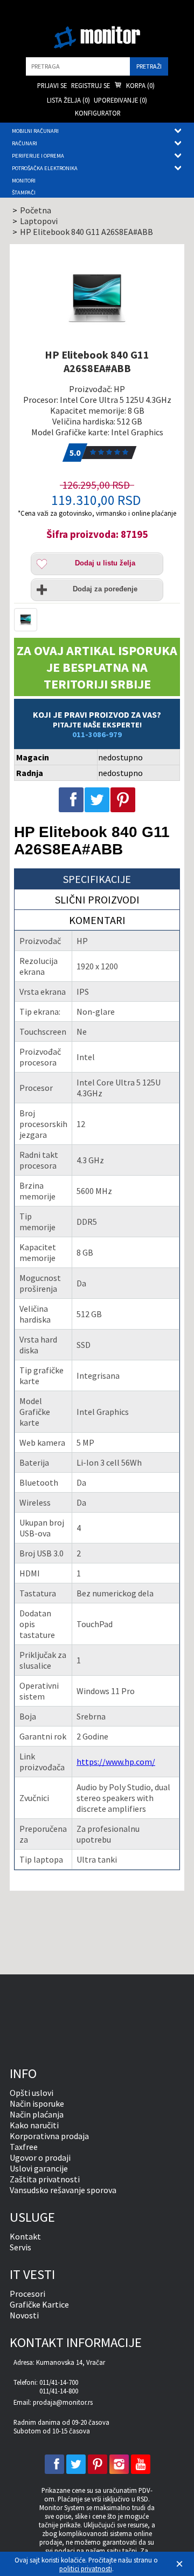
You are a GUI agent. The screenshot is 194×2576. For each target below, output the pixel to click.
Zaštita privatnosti (45, 2179)
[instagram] (119, 2464)
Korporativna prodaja (49, 2136)
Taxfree (24, 2147)
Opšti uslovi (32, 2093)
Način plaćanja (37, 2114)
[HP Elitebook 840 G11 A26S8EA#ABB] (97, 298)
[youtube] (141, 2464)
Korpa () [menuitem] (140, 85)
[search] (78, 66)
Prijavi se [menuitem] (52, 85)
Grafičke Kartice (39, 2304)
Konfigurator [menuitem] (98, 113)
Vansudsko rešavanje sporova (63, 2190)
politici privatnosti (86, 2568)
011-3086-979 (97, 734)
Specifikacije (97, 879)
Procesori (27, 2294)
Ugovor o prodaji (40, 2157)
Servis (20, 2247)
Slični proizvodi (97, 899)
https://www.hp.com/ (116, 1762)
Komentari (97, 920)
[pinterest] (98, 2464)
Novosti (24, 2315)
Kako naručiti (34, 2125)
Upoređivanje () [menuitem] (120, 100)
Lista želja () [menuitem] (68, 100)
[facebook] (54, 2464)
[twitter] (76, 2464)
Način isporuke (37, 2103)
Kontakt (25, 2236)
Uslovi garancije (39, 2168)
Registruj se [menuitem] (91, 85)
